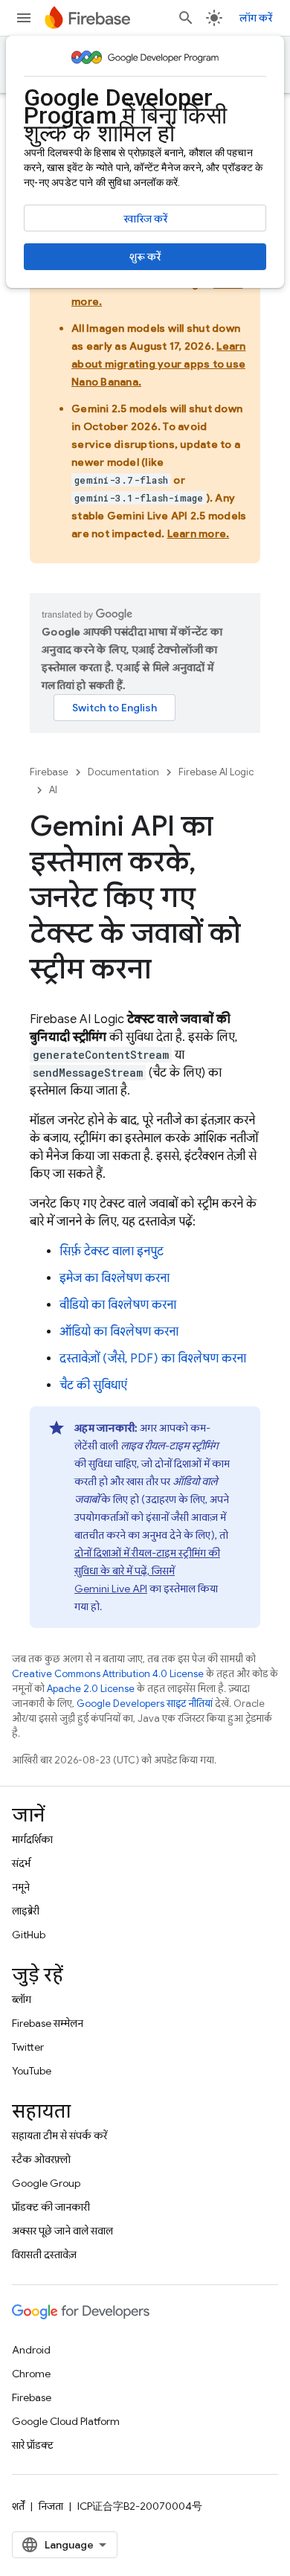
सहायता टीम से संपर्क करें (59, 2136)
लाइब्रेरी (26, 1911)
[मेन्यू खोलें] (24, 18)
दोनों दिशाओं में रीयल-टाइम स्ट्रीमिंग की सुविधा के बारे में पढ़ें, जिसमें (147, 1571)
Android (31, 2350)
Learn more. (199, 534)
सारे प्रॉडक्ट (33, 2445)
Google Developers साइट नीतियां (145, 1704)
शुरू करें (145, 257)
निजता (51, 2506)
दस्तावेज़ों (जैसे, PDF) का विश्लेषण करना (153, 1359)
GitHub (29, 1935)
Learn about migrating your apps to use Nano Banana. (159, 364)
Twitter (28, 2047)
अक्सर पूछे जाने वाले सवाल (62, 2231)
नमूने (21, 1887)
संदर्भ (21, 1863)
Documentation (123, 772)
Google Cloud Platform (66, 2421)
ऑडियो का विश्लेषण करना (119, 1332)
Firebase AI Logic (216, 772)
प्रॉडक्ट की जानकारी (51, 2207)
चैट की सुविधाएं (93, 1385)
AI (53, 790)
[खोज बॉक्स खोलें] (186, 18)
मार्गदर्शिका (32, 1839)
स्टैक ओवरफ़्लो (41, 2159)
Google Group (46, 2183)
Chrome (31, 2374)
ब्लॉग (22, 1999)
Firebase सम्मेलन (48, 2023)
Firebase (49, 772)
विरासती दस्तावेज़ (44, 2255)
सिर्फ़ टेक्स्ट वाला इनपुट (112, 1252)
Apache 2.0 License (91, 1689)
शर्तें (18, 2506)
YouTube (32, 2071)
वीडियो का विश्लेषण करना (118, 1305)
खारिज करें (145, 219)
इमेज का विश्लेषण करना (115, 1278)
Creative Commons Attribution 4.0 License (108, 1674)
